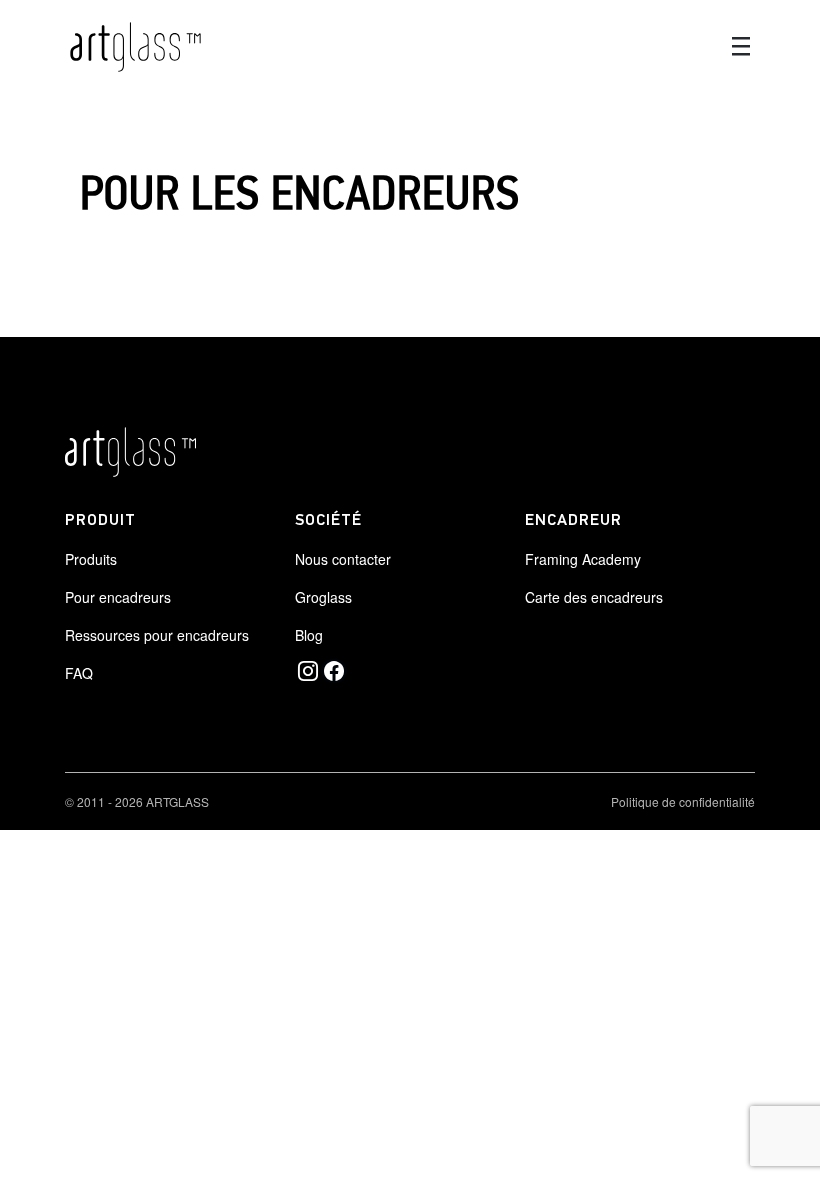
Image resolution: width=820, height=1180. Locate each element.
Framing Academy (583, 559)
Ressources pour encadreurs (157, 635)
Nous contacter (343, 559)
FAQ (79, 673)
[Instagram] (308, 671)
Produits (91, 559)
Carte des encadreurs (594, 597)
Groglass (323, 597)
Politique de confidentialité (683, 801)
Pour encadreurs (118, 597)
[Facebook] (334, 671)
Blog (309, 635)
